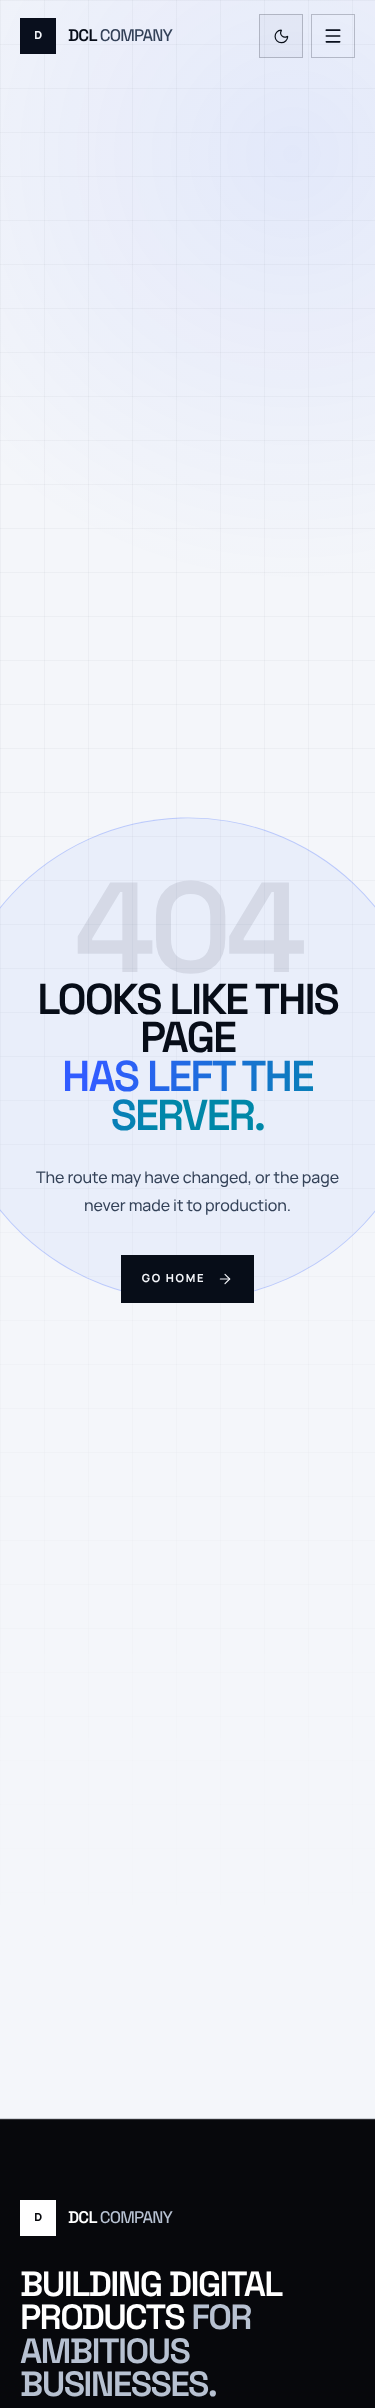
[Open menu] (333, 36)
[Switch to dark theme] (281, 36)
